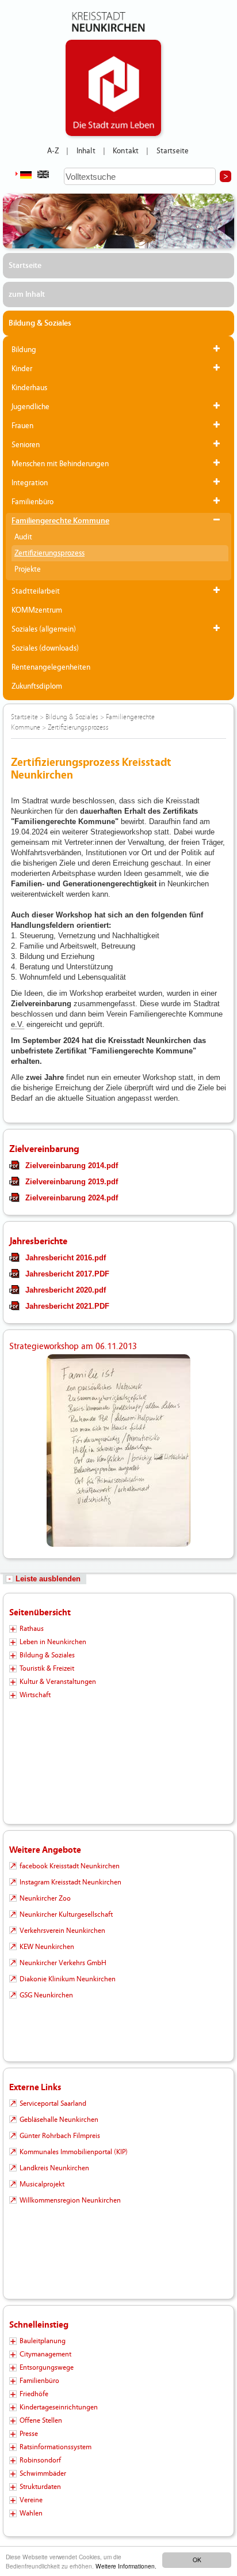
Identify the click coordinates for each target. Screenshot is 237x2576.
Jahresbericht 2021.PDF (67, 1306)
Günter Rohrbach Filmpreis (60, 2136)
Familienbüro (33, 502)
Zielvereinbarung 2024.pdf (72, 1198)
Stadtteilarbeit (36, 591)
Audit (23, 537)
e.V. (18, 1024)
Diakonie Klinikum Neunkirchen (68, 1979)
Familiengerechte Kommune (60, 521)
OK (197, 2560)
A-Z (53, 151)
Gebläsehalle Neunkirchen (59, 2120)
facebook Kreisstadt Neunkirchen (70, 1866)
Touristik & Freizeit (47, 1668)
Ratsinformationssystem (56, 2447)
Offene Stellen (41, 2420)
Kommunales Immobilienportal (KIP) (74, 2152)
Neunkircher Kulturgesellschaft (66, 1914)
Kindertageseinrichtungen (59, 2407)
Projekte (28, 569)
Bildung (24, 350)
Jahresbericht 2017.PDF (67, 1274)
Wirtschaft (35, 1695)
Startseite (173, 151)
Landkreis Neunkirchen (54, 2168)
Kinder (22, 369)
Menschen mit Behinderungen (60, 464)
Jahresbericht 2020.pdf (66, 1290)
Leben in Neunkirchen (53, 1642)
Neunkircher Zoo (45, 1898)
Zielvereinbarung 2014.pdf (72, 1166)
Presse (29, 2434)
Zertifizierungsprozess (49, 553)
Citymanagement (45, 2354)
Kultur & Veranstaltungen (58, 1682)
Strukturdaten (40, 2487)
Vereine (31, 2500)
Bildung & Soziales (40, 323)
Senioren (26, 445)
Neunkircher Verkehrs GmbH (63, 1963)
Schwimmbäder (43, 2473)
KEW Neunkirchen (47, 1947)
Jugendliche (30, 407)
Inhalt (86, 151)
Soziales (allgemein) (44, 629)
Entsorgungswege (47, 2367)
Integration (30, 483)
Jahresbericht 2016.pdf (66, 1258)
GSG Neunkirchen (46, 1995)
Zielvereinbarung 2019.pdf (72, 1182)
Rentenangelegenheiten (51, 667)
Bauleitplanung (43, 2341)
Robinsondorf (40, 2460)
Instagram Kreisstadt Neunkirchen (70, 1882)
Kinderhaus (29, 388)
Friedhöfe (34, 2394)
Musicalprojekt (42, 2184)
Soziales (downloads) (45, 648)
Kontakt (126, 151)
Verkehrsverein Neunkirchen (62, 1931)
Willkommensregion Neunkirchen (70, 2200)
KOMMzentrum (37, 610)
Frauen (22, 426)
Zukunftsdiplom (37, 686)
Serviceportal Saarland (53, 2103)
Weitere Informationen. (126, 2566)
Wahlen (31, 2513)
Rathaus (32, 1629)
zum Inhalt (27, 294)
